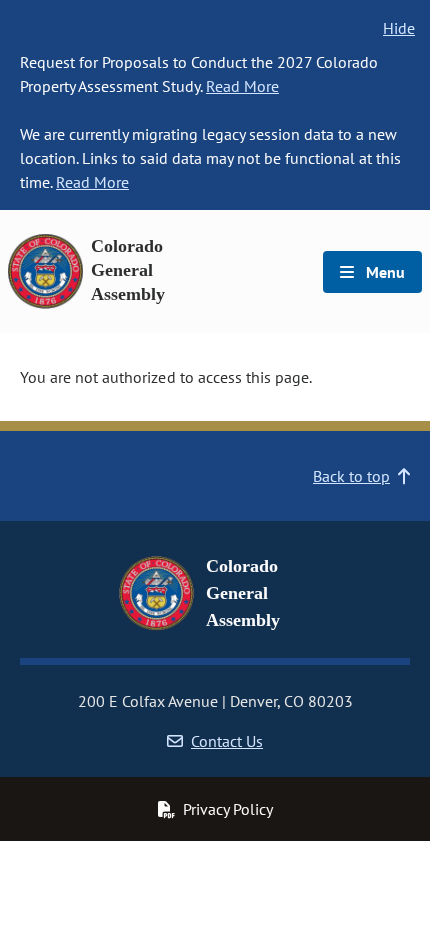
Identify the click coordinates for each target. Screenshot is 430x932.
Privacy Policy (228, 809)
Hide (399, 28)
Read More (242, 86)
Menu (383, 272)
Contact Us (227, 741)
